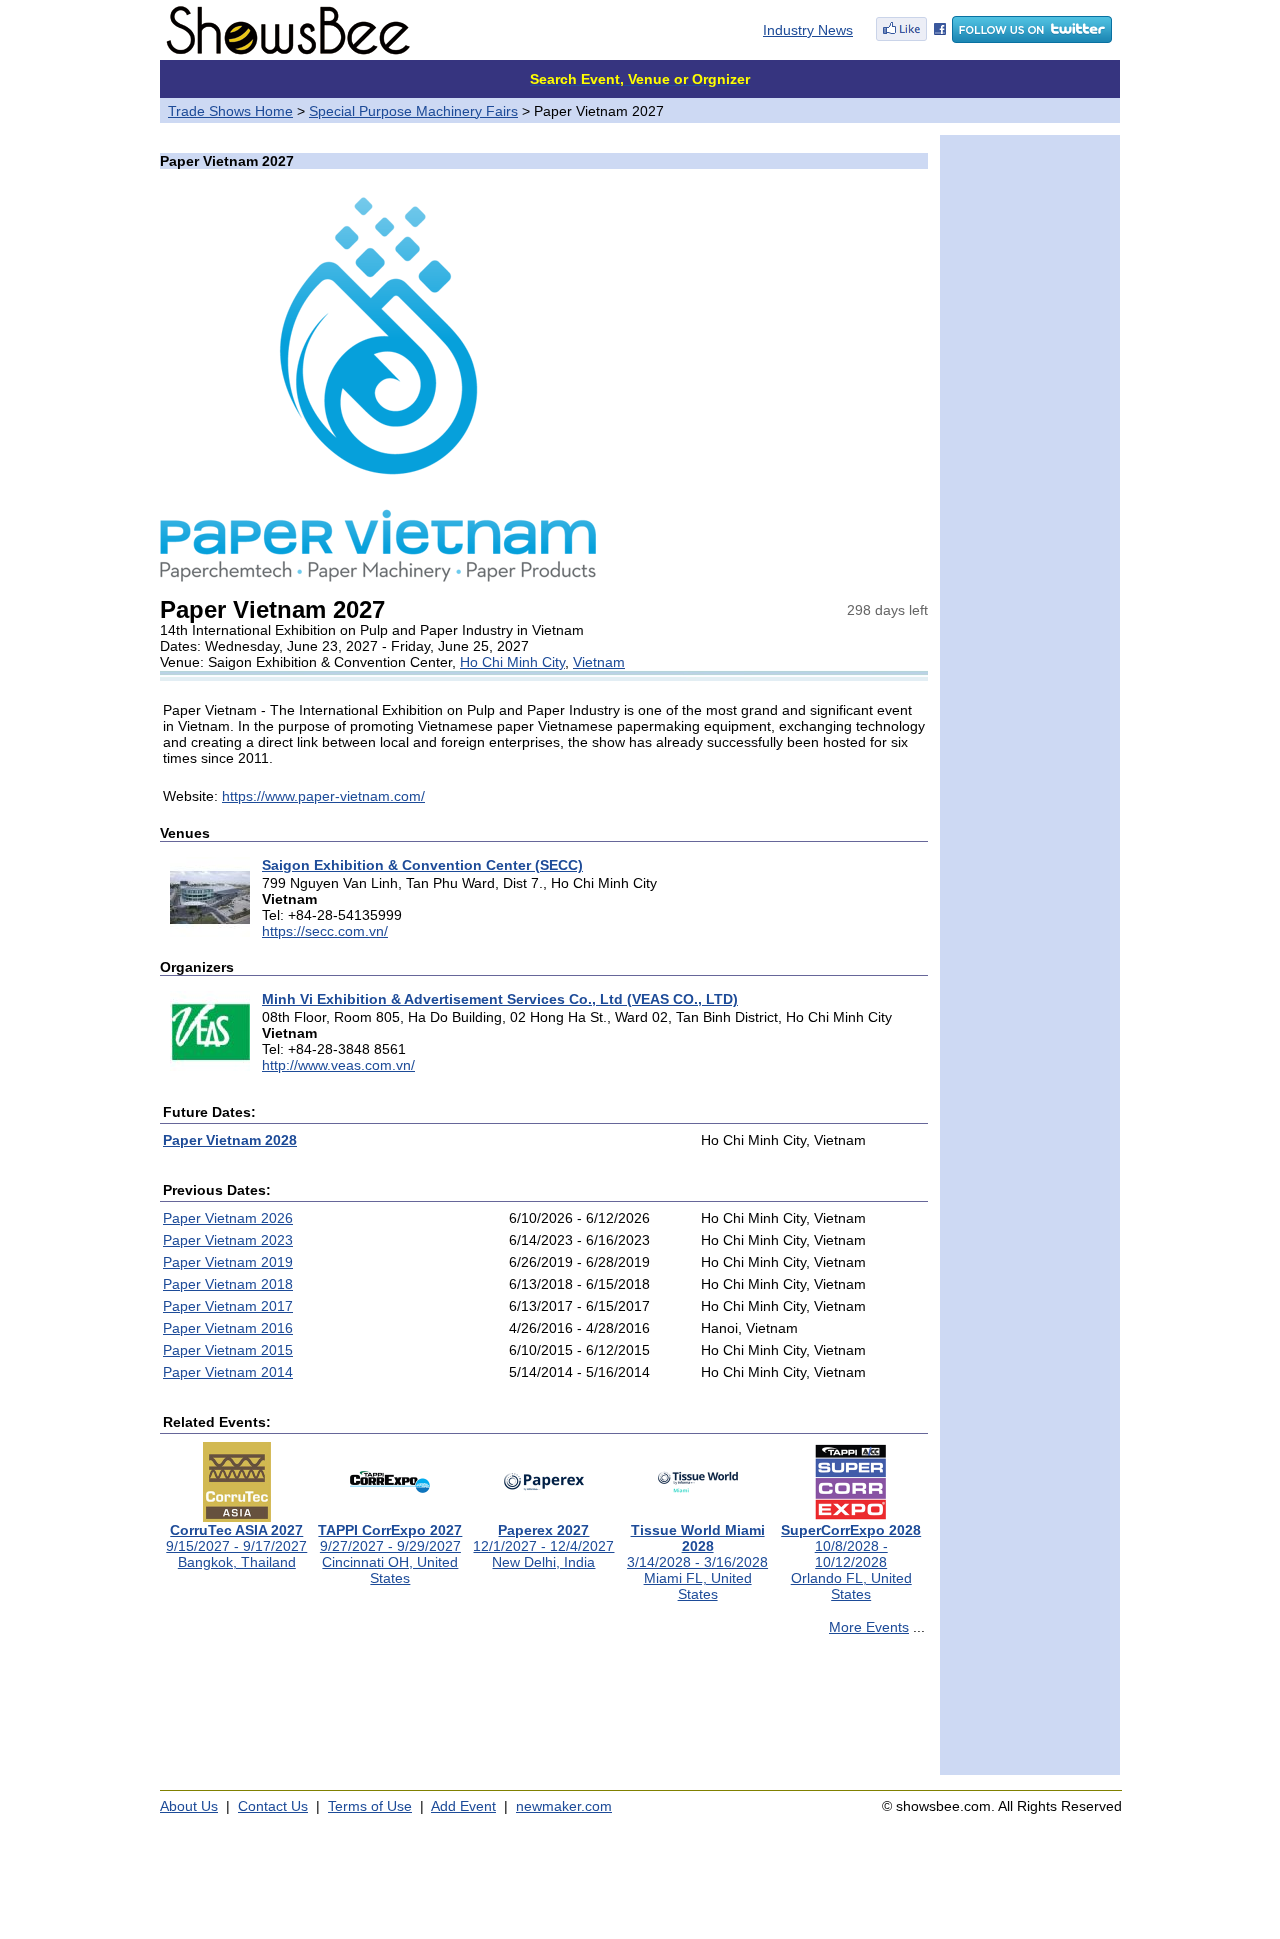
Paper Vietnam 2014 (228, 1372)
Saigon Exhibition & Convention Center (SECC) (422, 865)
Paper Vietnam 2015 (228, 1350)
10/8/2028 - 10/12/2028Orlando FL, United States (851, 1562)
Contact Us (273, 1806)
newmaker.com (564, 1806)
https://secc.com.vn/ (325, 931)
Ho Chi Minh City (512, 662)
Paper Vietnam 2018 (228, 1284)
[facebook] (911, 38)
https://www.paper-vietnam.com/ (323, 796)
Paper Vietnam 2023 (228, 1240)
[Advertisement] (544, 1714)
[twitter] (1032, 38)
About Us (189, 1806)
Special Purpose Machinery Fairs (413, 111)
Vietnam (599, 662)
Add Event (463, 1806)
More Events (869, 1627)
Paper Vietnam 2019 (228, 1262)
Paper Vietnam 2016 (228, 1328)
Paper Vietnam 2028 (230, 1140)
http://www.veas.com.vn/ (338, 1065)
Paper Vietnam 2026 (228, 1218)
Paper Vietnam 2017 (228, 1306)
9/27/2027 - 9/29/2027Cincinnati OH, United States (390, 1554)
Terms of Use (370, 1806)
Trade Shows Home (230, 111)
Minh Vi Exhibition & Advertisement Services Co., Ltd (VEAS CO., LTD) (500, 999)
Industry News (808, 30)
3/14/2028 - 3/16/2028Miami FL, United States (697, 1562)
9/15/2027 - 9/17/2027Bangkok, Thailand (236, 1546)
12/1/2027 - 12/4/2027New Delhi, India (543, 1546)
